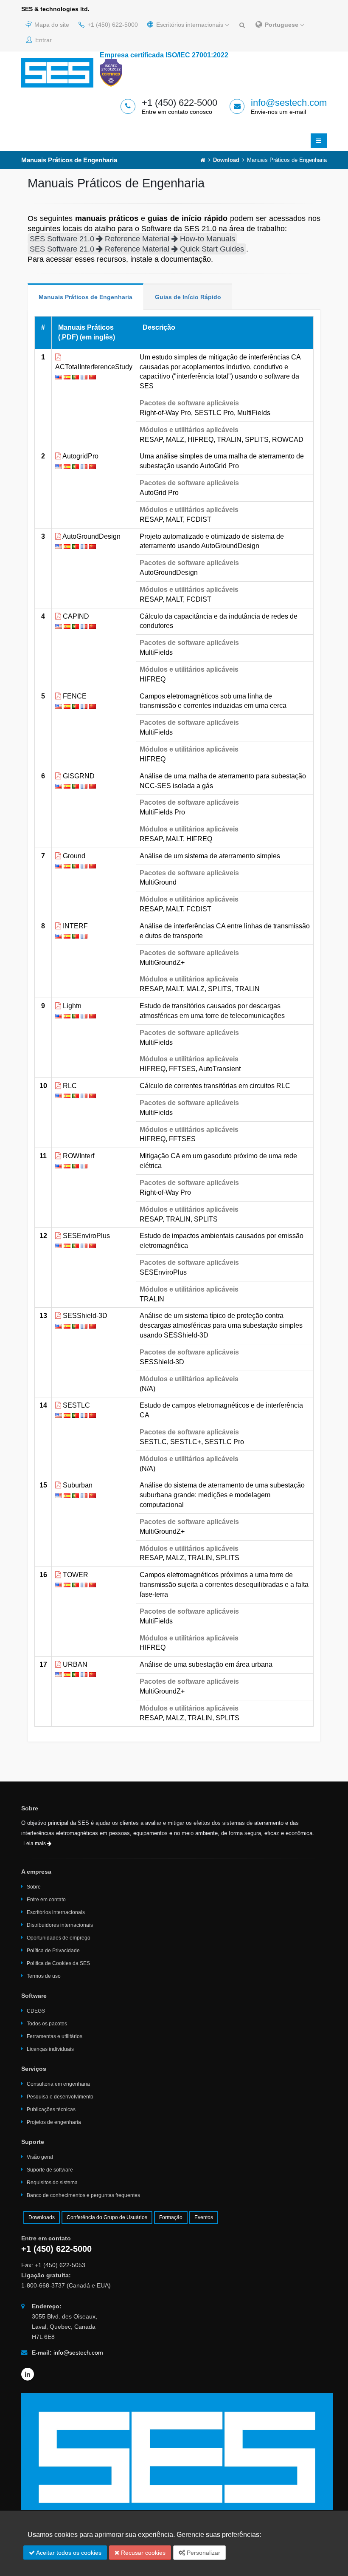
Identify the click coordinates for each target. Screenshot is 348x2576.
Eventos (204, 2217)
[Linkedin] (28, 2374)
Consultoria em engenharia (58, 2084)
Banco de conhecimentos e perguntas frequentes (83, 2195)
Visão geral (40, 2157)
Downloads (42, 2217)
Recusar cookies (142, 2553)
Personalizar (203, 2553)
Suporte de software (50, 2170)
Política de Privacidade (53, 1951)
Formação (171, 2217)
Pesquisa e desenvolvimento (60, 2097)
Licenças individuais (50, 2049)
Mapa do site (51, 25)
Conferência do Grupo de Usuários (107, 2217)
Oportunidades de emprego (59, 1938)
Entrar (43, 40)
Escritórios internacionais (190, 25)
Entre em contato (46, 1900)
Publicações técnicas (51, 2109)
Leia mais (35, 1844)
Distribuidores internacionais (60, 1925)
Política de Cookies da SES (58, 1963)
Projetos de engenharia (54, 2122)
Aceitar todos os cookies (68, 2553)
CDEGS (36, 2011)
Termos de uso (44, 1976)
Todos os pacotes (47, 2024)
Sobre (34, 1887)
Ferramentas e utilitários (55, 2036)
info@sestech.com (289, 103)
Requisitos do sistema (52, 2183)
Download (226, 160)
